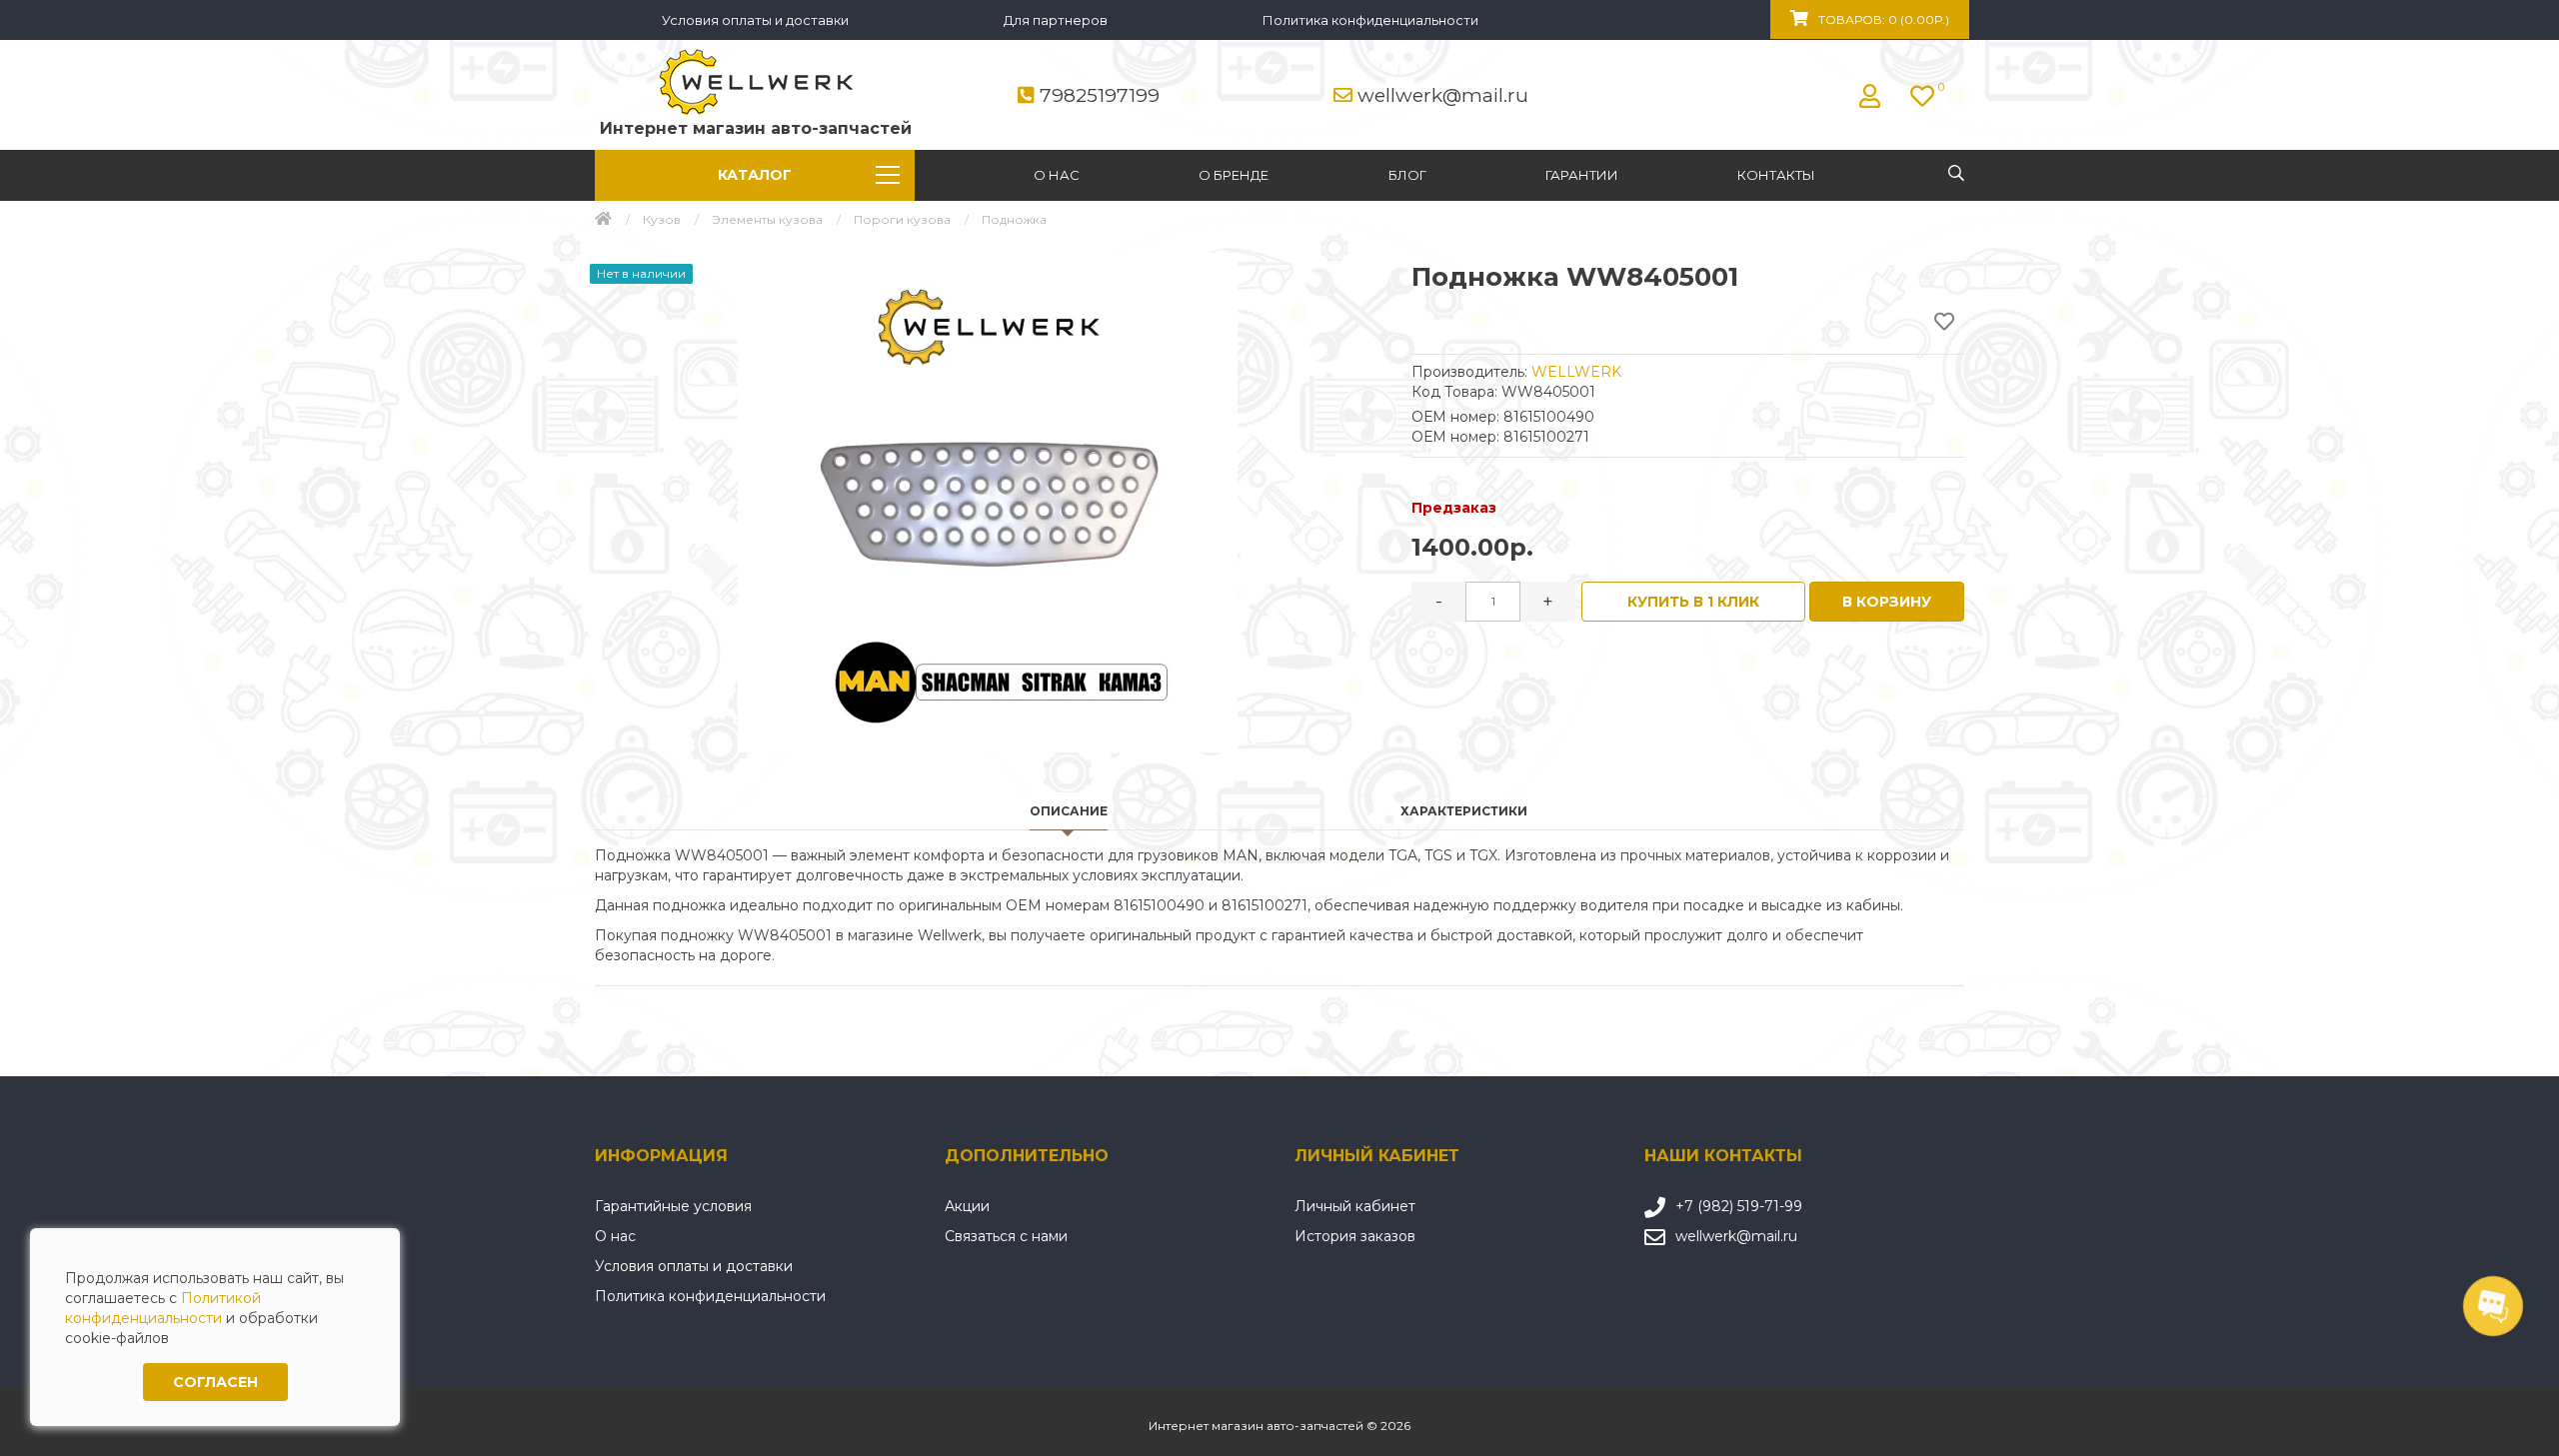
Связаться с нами (1006, 1236)
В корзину (1887, 602)
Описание (1069, 811)
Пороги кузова (902, 219)
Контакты (1776, 175)
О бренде (1234, 175)
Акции (967, 1206)
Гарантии (1582, 175)
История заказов (1355, 1236)
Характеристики (1464, 811)
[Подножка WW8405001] (988, 503)
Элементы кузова (767, 219)
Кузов (662, 219)
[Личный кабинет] (1875, 96)
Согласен (215, 1382)
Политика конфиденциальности (1370, 20)
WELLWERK (1576, 372)
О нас (1057, 175)
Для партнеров (1056, 20)
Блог (1407, 175)
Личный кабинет (1355, 1206)
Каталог (755, 175)
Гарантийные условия (673, 1206)
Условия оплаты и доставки (755, 20)
